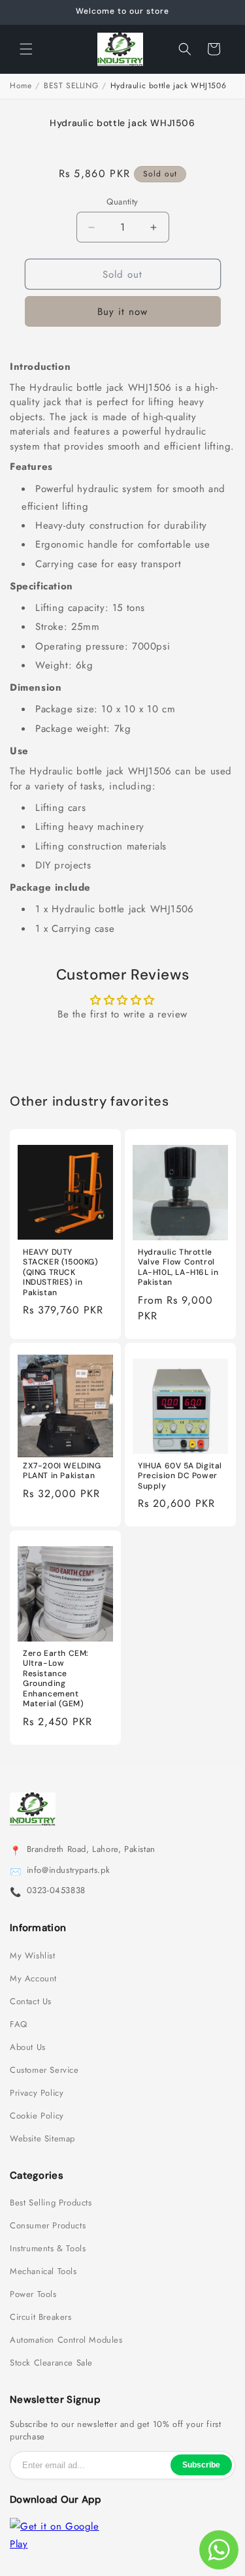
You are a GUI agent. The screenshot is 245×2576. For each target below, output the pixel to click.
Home (21, 86)
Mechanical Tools (43, 2271)
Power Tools (33, 2294)
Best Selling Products (51, 2203)
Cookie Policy (37, 2116)
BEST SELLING (71, 86)
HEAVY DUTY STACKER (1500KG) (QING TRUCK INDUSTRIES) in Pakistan (61, 1273)
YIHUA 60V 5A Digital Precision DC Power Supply (180, 1476)
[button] (26, 49)
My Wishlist (33, 1956)
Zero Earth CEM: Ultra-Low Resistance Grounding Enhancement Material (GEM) (56, 1679)
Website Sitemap (42, 2139)
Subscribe (201, 2465)
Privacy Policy (37, 2093)
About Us (28, 2047)
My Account (33, 1979)
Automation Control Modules (66, 2340)
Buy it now (122, 312)
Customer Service (44, 2070)
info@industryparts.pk (69, 1870)
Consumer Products (48, 2226)
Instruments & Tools (48, 2249)
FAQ (19, 2024)
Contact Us (31, 2002)
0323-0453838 (56, 1891)
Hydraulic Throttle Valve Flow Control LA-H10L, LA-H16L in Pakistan (178, 1268)
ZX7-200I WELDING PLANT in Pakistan (62, 1471)
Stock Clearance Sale (51, 2363)
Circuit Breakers (41, 2317)
